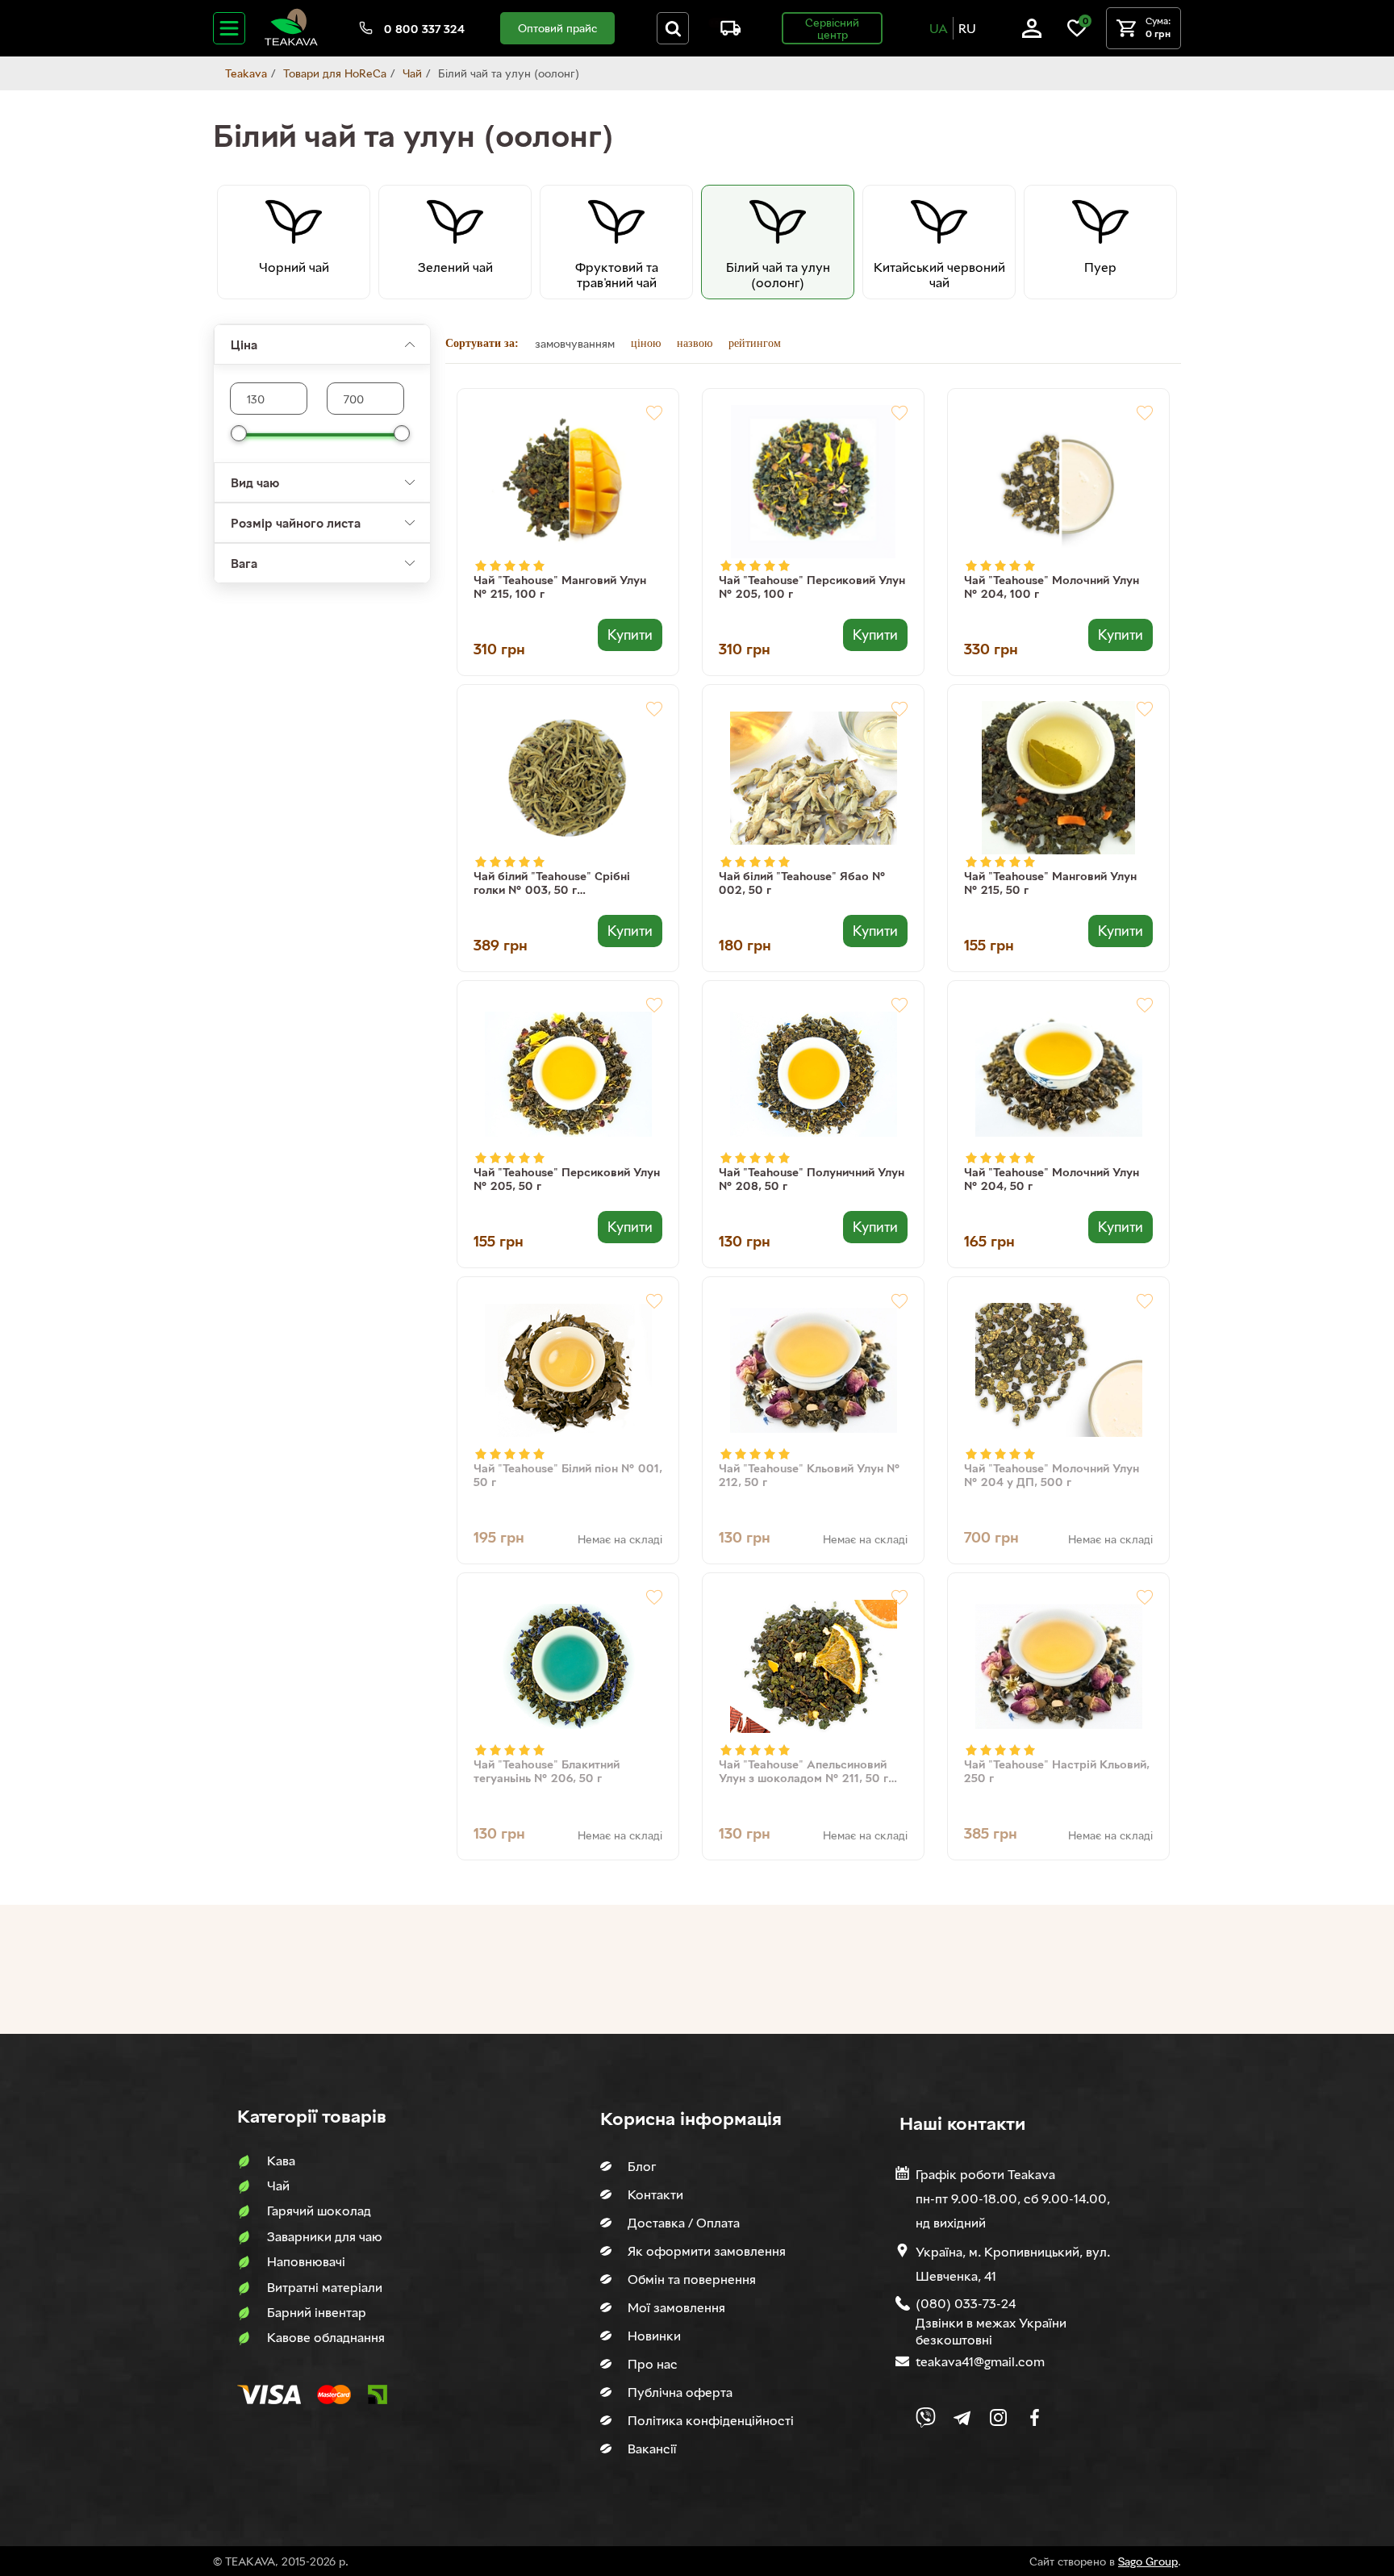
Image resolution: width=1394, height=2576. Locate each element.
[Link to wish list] (1077, 33)
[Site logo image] (291, 42)
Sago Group (1148, 2561)
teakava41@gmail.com (980, 2361)
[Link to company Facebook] (1035, 2417)
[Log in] (1032, 33)
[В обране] (654, 413)
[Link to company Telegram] (962, 2417)
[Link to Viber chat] (926, 2417)
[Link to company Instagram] (998, 2417)
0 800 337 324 (424, 29)
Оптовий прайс (557, 28)
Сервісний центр (832, 28)
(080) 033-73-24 (966, 2303)
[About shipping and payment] (724, 31)
